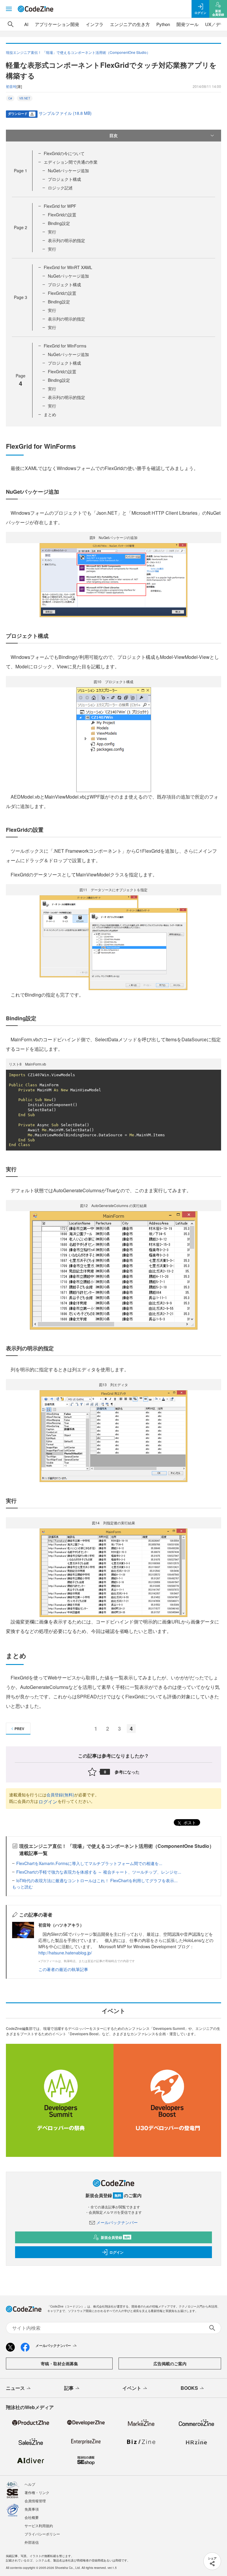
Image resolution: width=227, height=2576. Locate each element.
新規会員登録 (115, 2237)
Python (163, 24)
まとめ (50, 414)
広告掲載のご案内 (170, 2363)
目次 (113, 135)
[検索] (11, 24)
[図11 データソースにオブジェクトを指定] (113, 942)
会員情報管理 (35, 2501)
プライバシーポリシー (42, 2534)
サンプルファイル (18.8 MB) (65, 113)
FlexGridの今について (64, 153)
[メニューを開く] (9, 9)
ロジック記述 (60, 188)
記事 (69, 2388)
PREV (19, 1729)
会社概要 (32, 2517)
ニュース (15, 2388)
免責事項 (32, 2509)
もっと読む (22, 1887)
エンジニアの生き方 (130, 24)
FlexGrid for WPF (60, 206)
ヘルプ (30, 2484)
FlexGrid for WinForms (65, 346)
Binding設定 (59, 223)
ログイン (48, 1802)
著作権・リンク (37, 2492)
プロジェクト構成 (64, 179)
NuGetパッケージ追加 (68, 170)
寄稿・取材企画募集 (59, 2363)
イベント (132, 2388)
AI (26, 24)
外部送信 (32, 2542)
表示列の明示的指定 (67, 240)
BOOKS (189, 2388)
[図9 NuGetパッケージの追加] (113, 579)
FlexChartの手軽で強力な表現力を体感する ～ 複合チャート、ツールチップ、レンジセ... (99, 1872)
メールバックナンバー (117, 2222)
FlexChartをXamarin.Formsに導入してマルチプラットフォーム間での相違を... (89, 1863)
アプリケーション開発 (57, 24)
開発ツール (188, 24)
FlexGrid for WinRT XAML (68, 267)
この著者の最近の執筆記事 (63, 1969)
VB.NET (25, 98)
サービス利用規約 (39, 2526)
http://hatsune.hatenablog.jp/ (65, 1953)
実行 (52, 232)
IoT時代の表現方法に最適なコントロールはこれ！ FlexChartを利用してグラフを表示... (97, 1880)
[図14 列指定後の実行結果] (113, 1572)
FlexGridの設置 (62, 215)
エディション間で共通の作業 (71, 162)
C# (10, 98)
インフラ (95, 24)
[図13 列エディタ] (113, 1436)
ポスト (189, 1822)
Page (21, 170)
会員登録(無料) (60, 1795)
